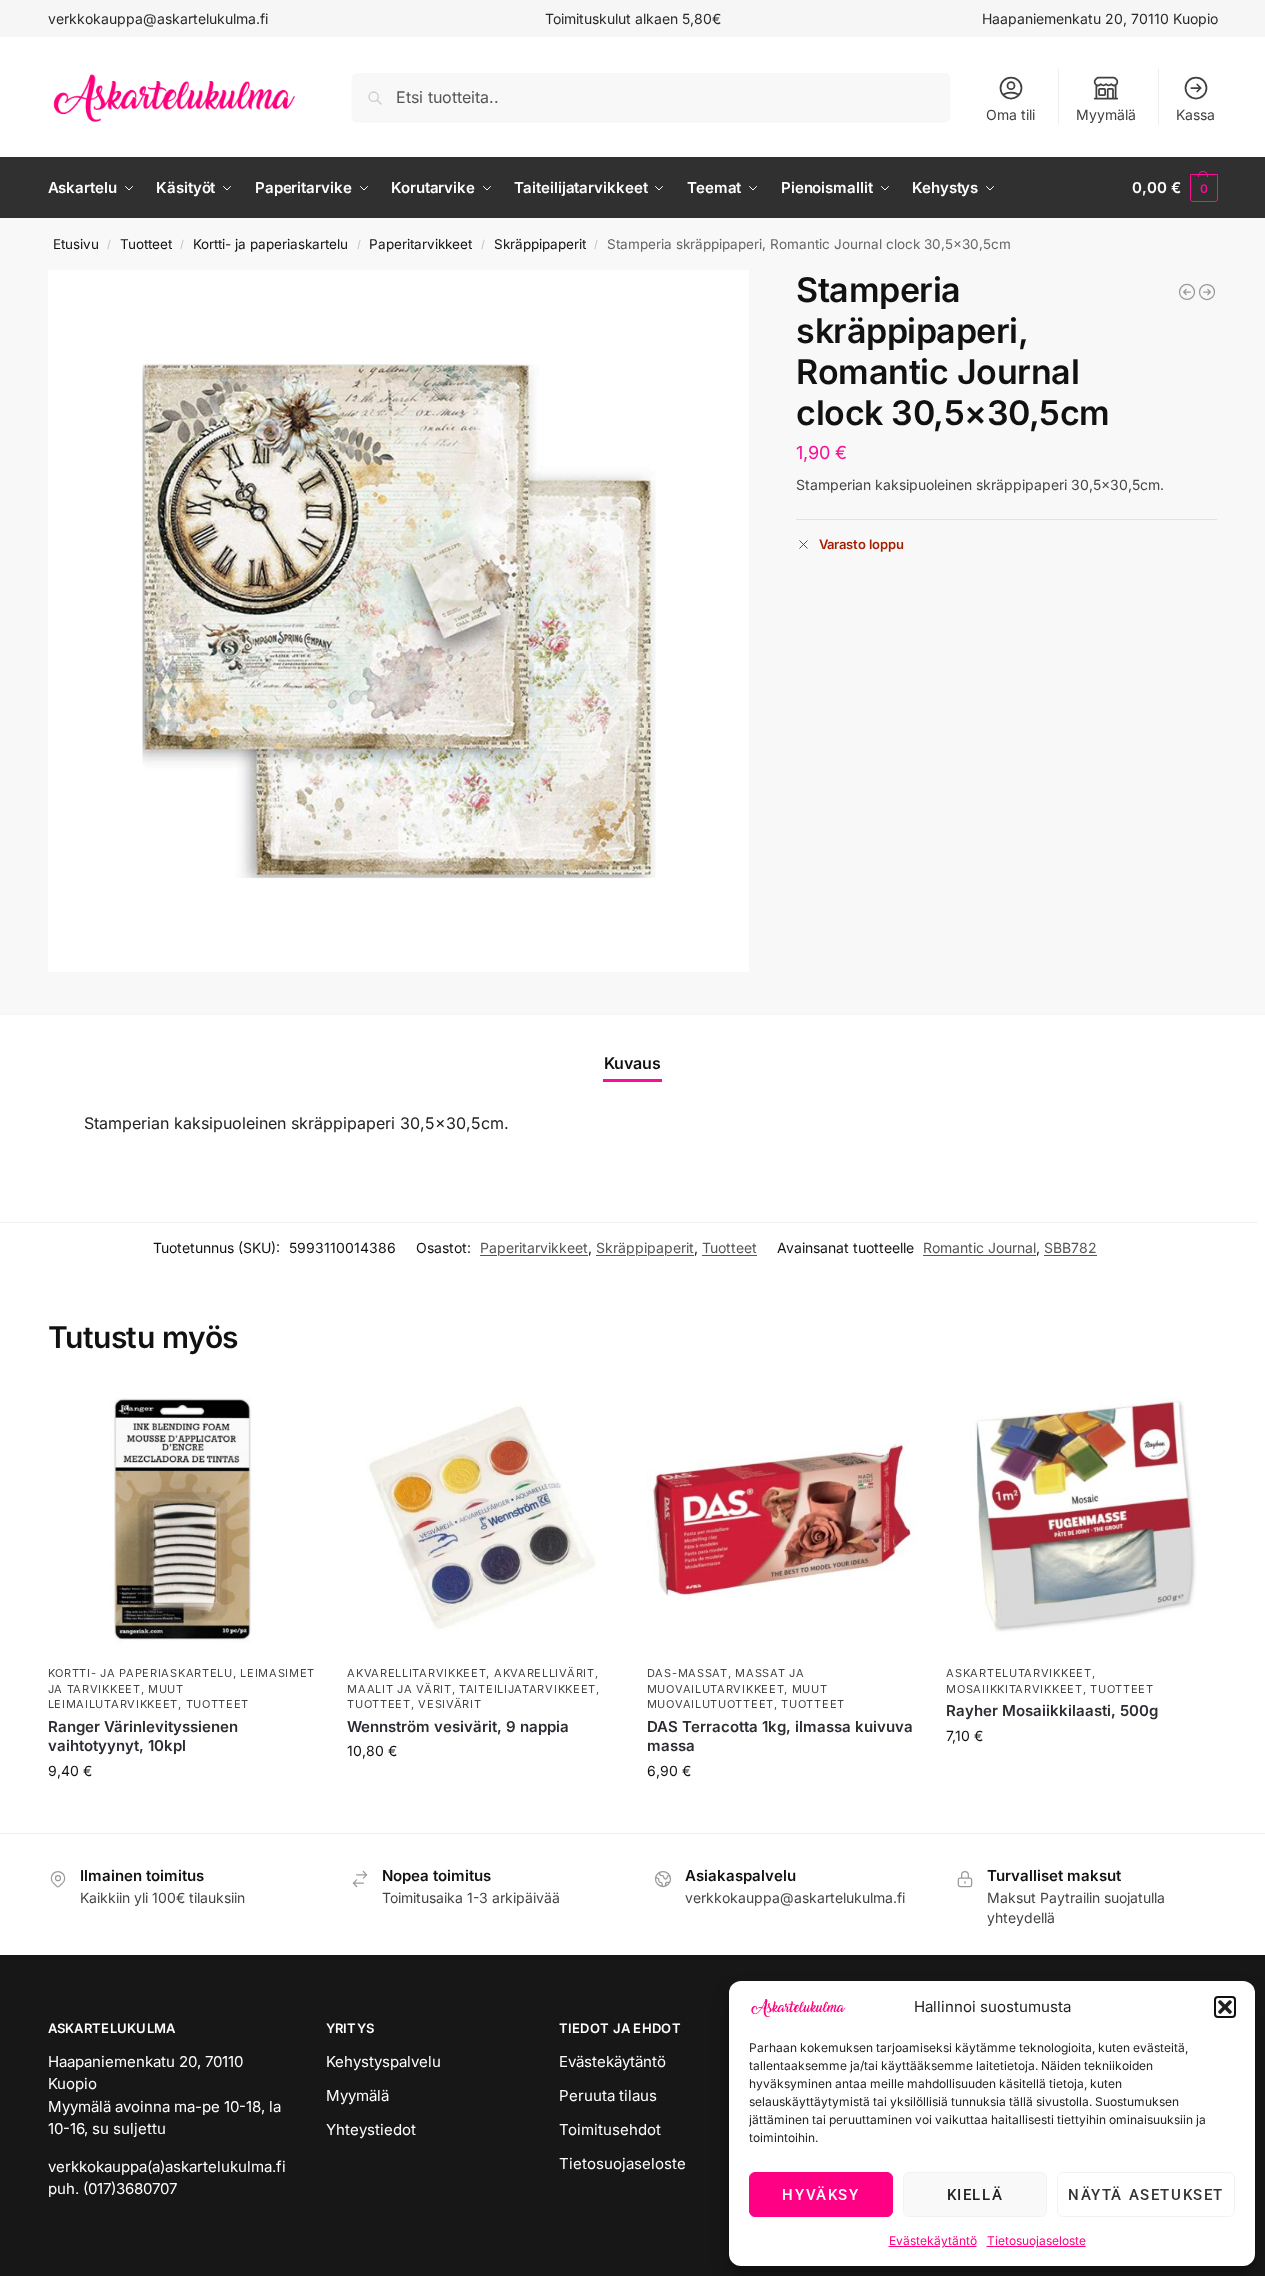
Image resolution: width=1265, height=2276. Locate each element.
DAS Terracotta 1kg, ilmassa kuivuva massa (780, 1736)
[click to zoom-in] (399, 621)
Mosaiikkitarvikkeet (1014, 1689)
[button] (1225, 2007)
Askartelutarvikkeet (1018, 1673)
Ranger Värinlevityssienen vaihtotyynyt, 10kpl (143, 1736)
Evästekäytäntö (933, 2240)
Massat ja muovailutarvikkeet (726, 1680)
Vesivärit (449, 1704)
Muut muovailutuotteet (737, 1696)
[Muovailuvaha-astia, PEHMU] (1207, 292)
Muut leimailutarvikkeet (116, 1696)
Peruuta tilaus (608, 2095)
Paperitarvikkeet (420, 244)
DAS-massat (687, 1673)
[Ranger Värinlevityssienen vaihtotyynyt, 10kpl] (183, 1520)
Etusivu (76, 244)
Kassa (1195, 114)
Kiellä (975, 2195)
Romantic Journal (979, 1247)
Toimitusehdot (610, 2129)
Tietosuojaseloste (1036, 2240)
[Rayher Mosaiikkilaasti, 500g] (1081, 1520)
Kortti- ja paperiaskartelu (270, 244)
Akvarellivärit (544, 1673)
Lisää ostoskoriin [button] (182, 1812)
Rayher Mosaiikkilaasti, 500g (1052, 1710)
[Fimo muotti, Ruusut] (1187, 292)
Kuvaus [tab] (632, 1063)
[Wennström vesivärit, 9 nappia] (482, 1520)
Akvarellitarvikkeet (416, 1673)
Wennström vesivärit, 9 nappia (458, 1726)
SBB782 (1070, 1247)
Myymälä (1106, 114)
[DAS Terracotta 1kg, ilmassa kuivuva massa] (782, 1520)
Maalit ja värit (399, 1689)
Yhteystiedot (371, 2129)
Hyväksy (820, 2195)
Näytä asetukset (1146, 2195)
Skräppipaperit (540, 244)
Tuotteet (146, 244)
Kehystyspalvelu (383, 2061)
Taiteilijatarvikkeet (527, 1689)
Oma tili (1010, 114)
